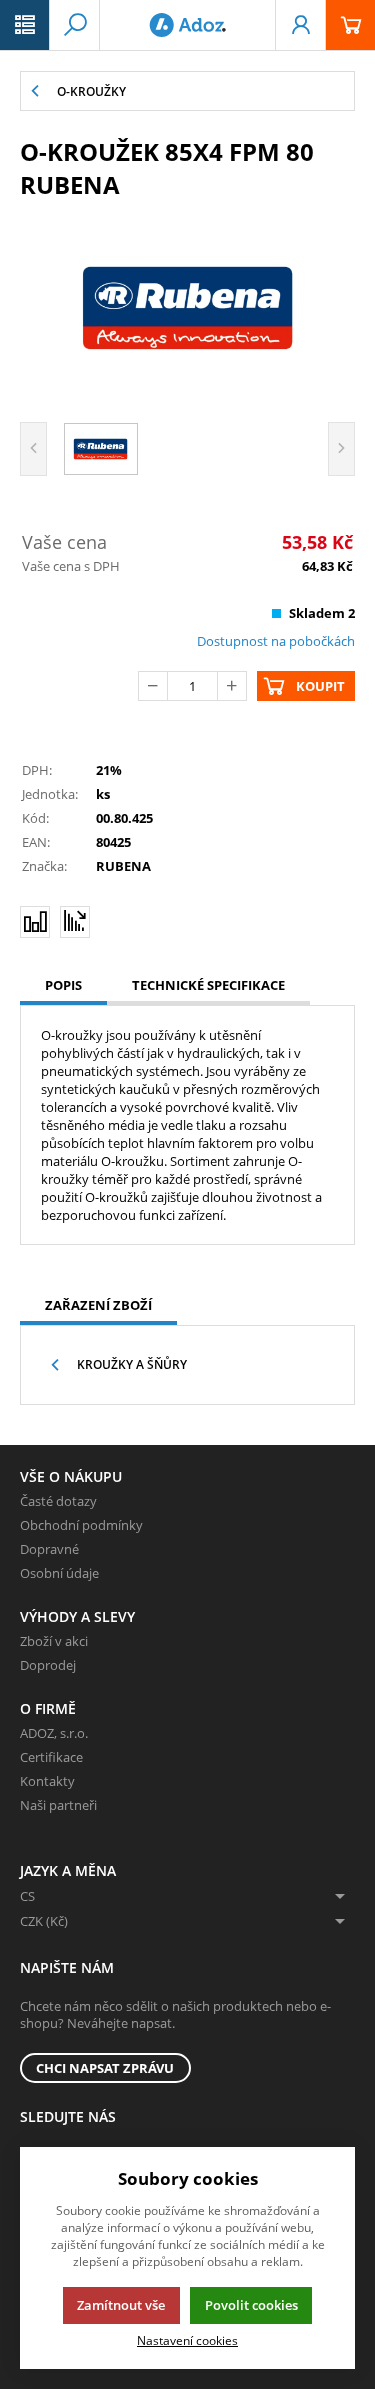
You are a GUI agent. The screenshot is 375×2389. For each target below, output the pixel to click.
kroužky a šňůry (132, 1364)
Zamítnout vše (121, 2305)
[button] (25, 25)
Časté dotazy (58, 1501)
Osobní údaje (59, 1573)
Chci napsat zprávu (105, 2068)
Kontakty (47, 1781)
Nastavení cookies (187, 2340)
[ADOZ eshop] (187, 25)
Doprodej (48, 1665)
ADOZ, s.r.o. (54, 1733)
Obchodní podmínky (81, 1525)
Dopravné (49, 1549)
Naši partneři (58, 1805)
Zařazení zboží (98, 1305)
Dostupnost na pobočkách (276, 641)
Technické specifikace (208, 985)
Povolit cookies (251, 2305)
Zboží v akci (54, 1641)
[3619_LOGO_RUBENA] (187, 308)
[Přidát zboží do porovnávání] (35, 922)
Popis (63, 985)
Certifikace (51, 1757)
